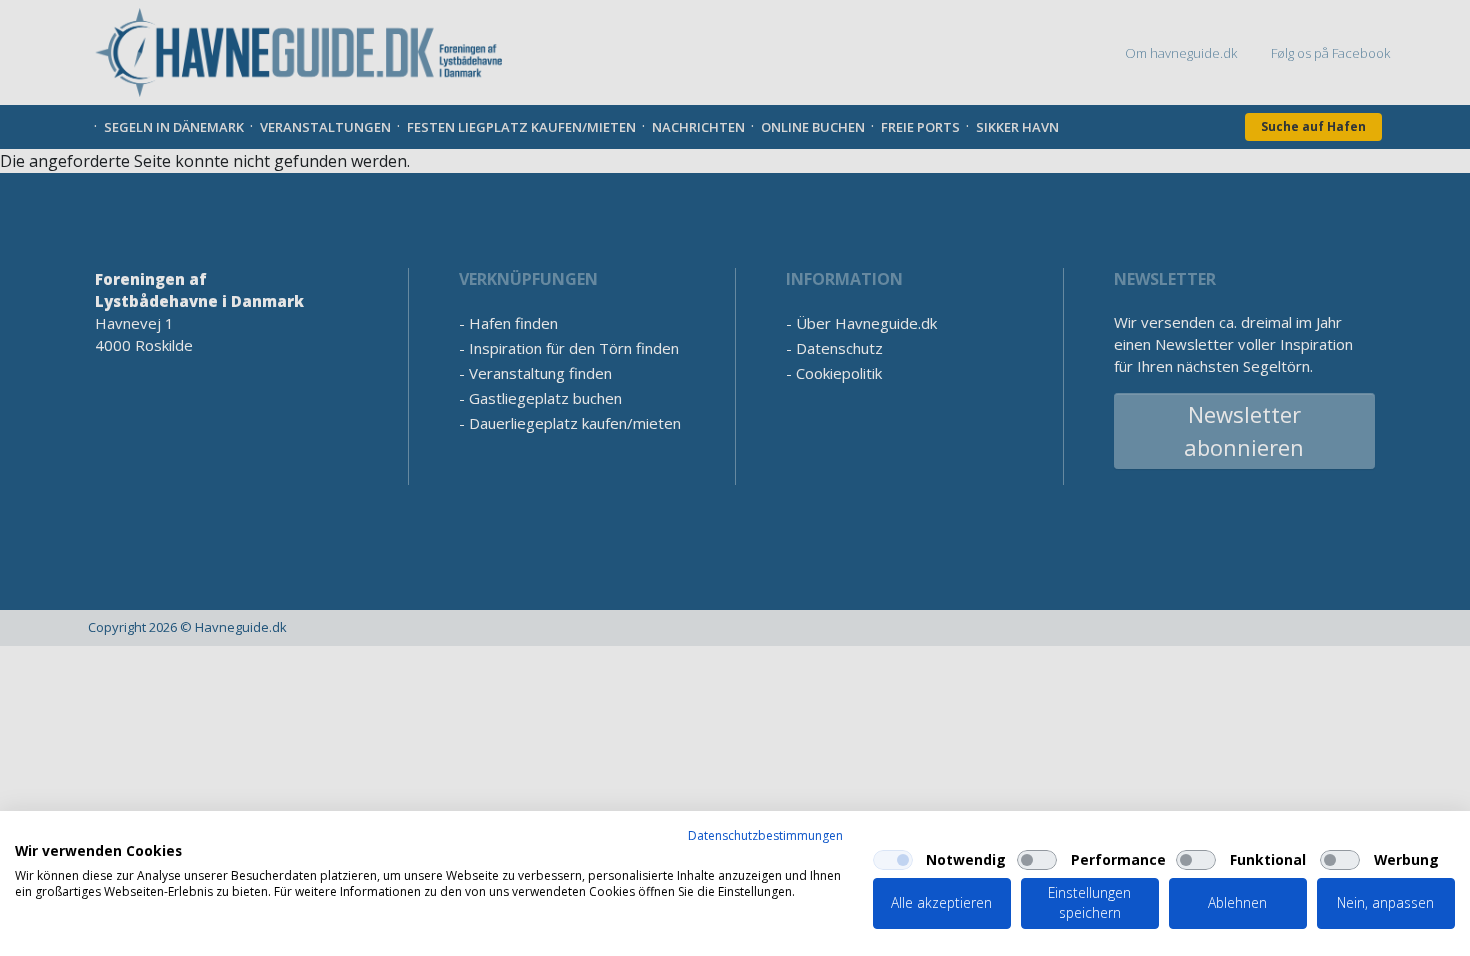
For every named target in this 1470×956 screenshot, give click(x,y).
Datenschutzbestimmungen (765, 835)
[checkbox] (893, 860)
